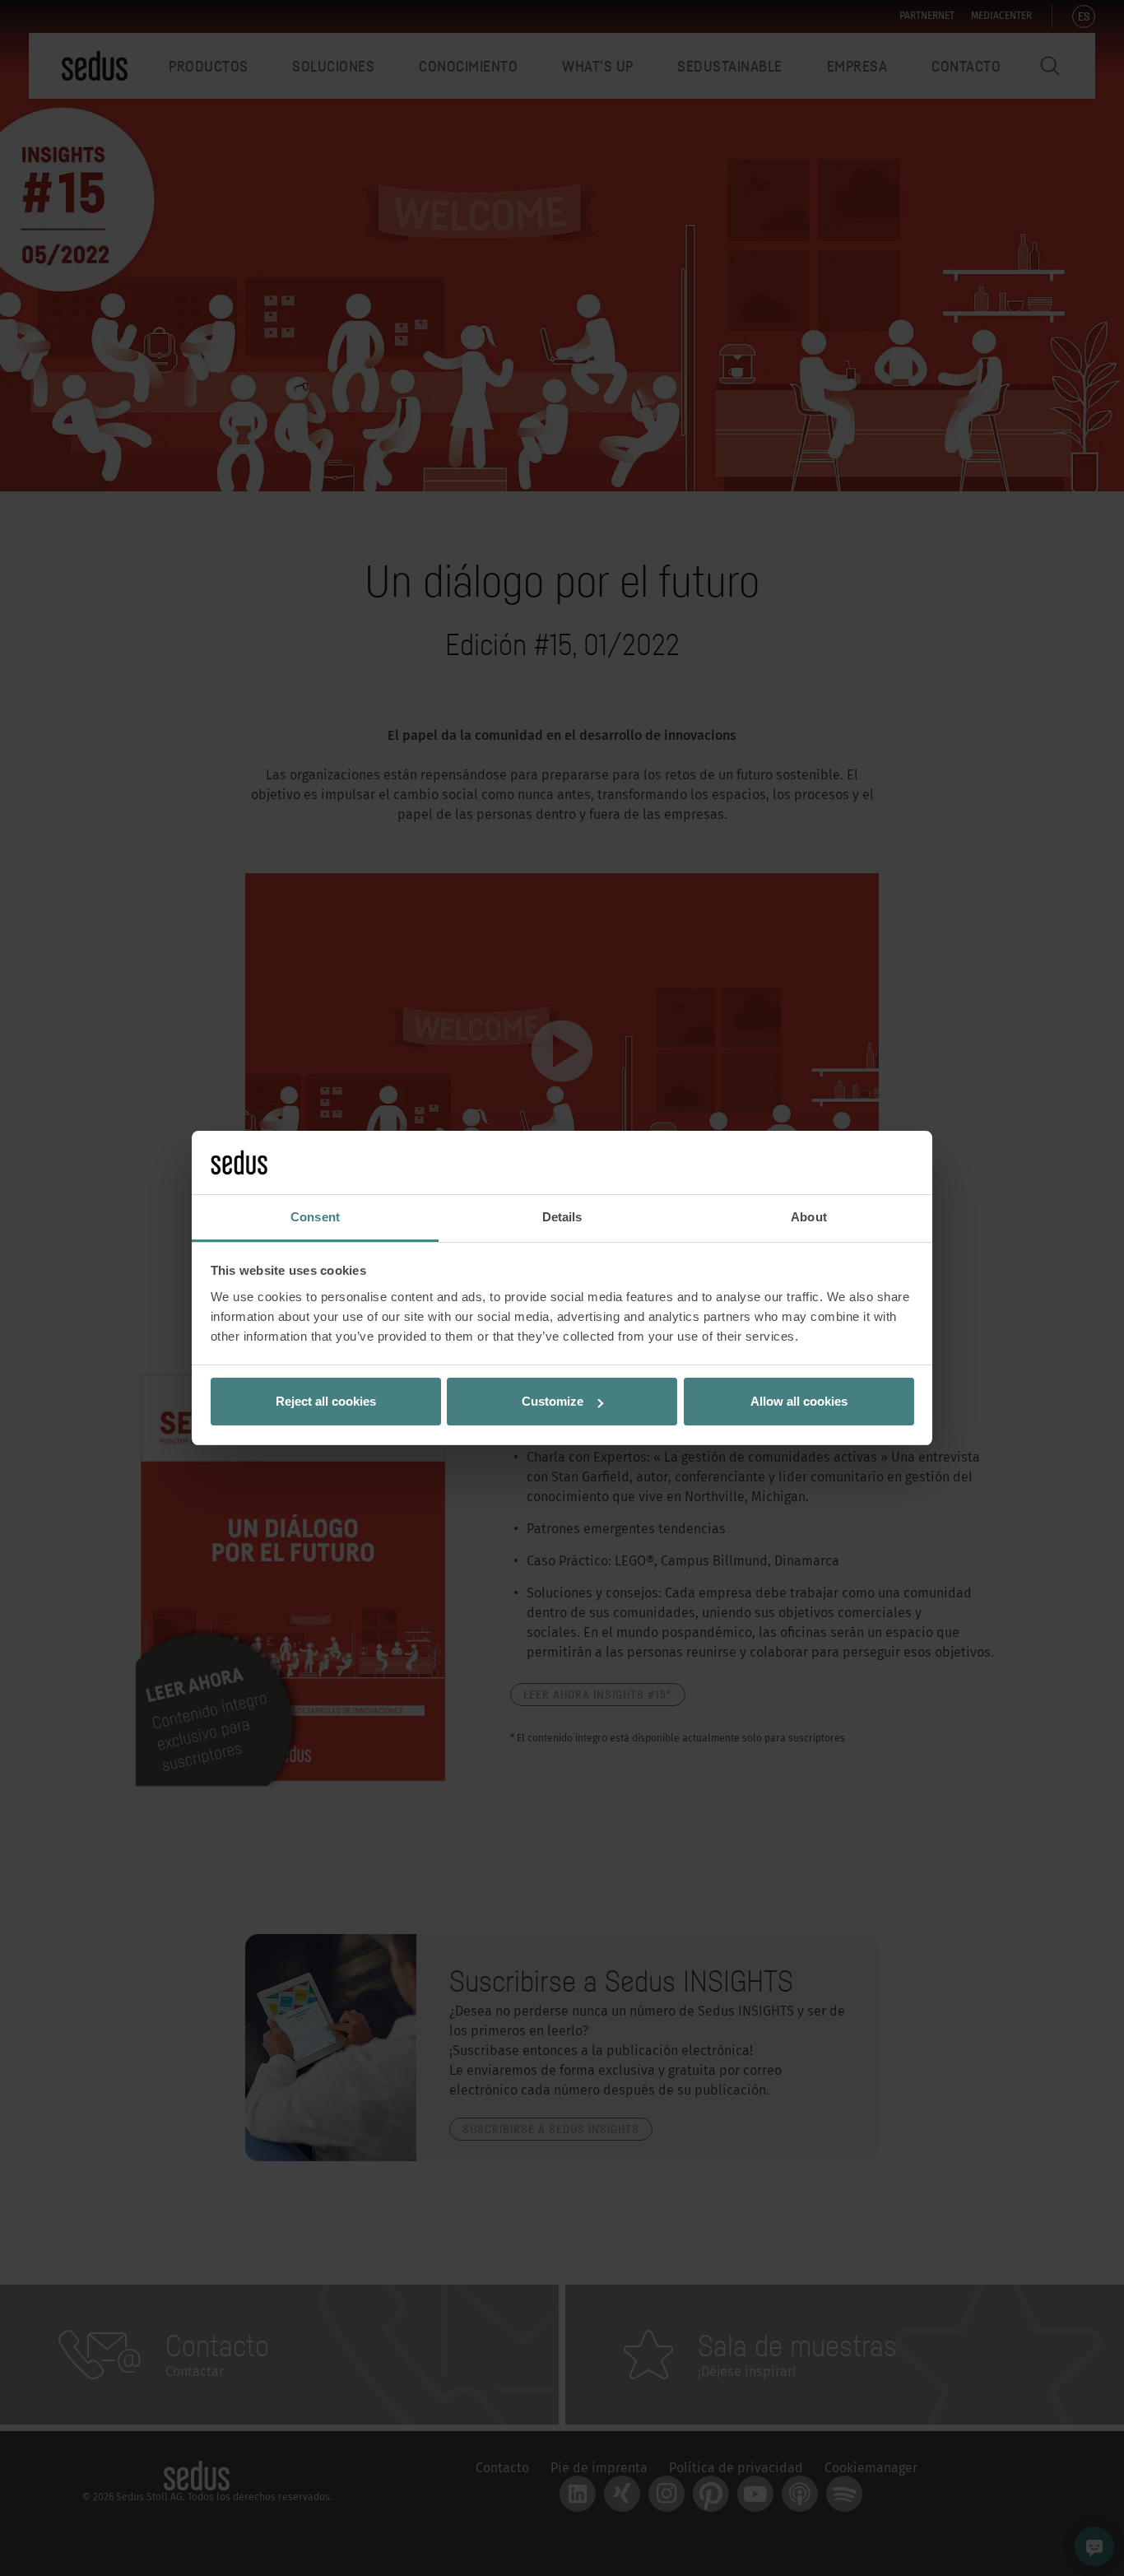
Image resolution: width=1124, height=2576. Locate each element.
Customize (553, 1401)
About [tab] (809, 1217)
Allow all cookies (799, 1401)
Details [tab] (562, 1217)
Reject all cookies (326, 1401)
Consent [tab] (315, 1217)
